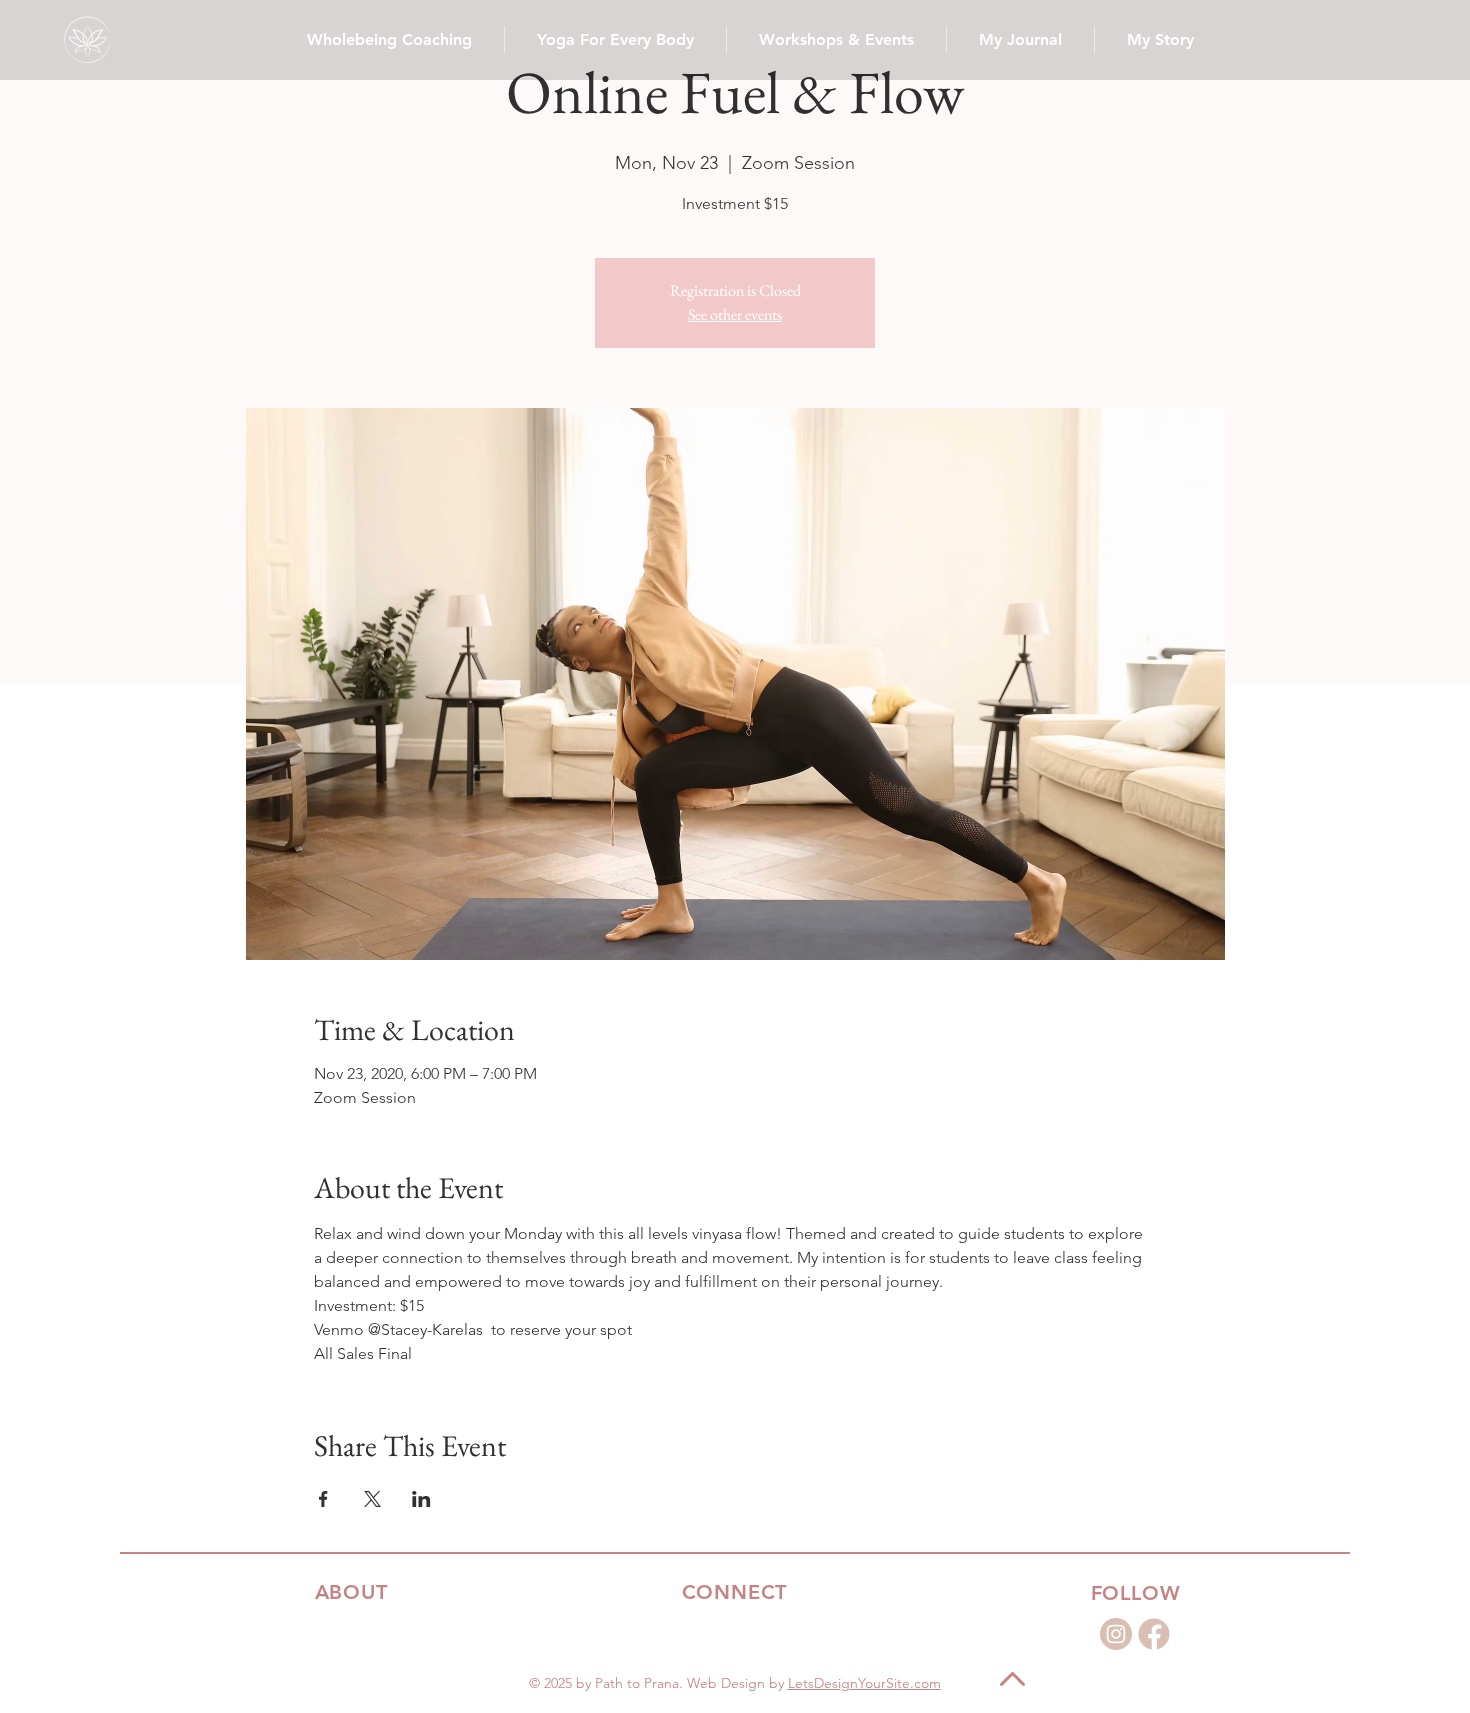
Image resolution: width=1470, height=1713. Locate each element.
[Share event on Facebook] (323, 1499)
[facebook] (1154, 1634)
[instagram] (1116, 1634)
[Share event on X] (372, 1499)
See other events (735, 314)
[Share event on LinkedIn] (421, 1499)
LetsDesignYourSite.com (864, 1683)
